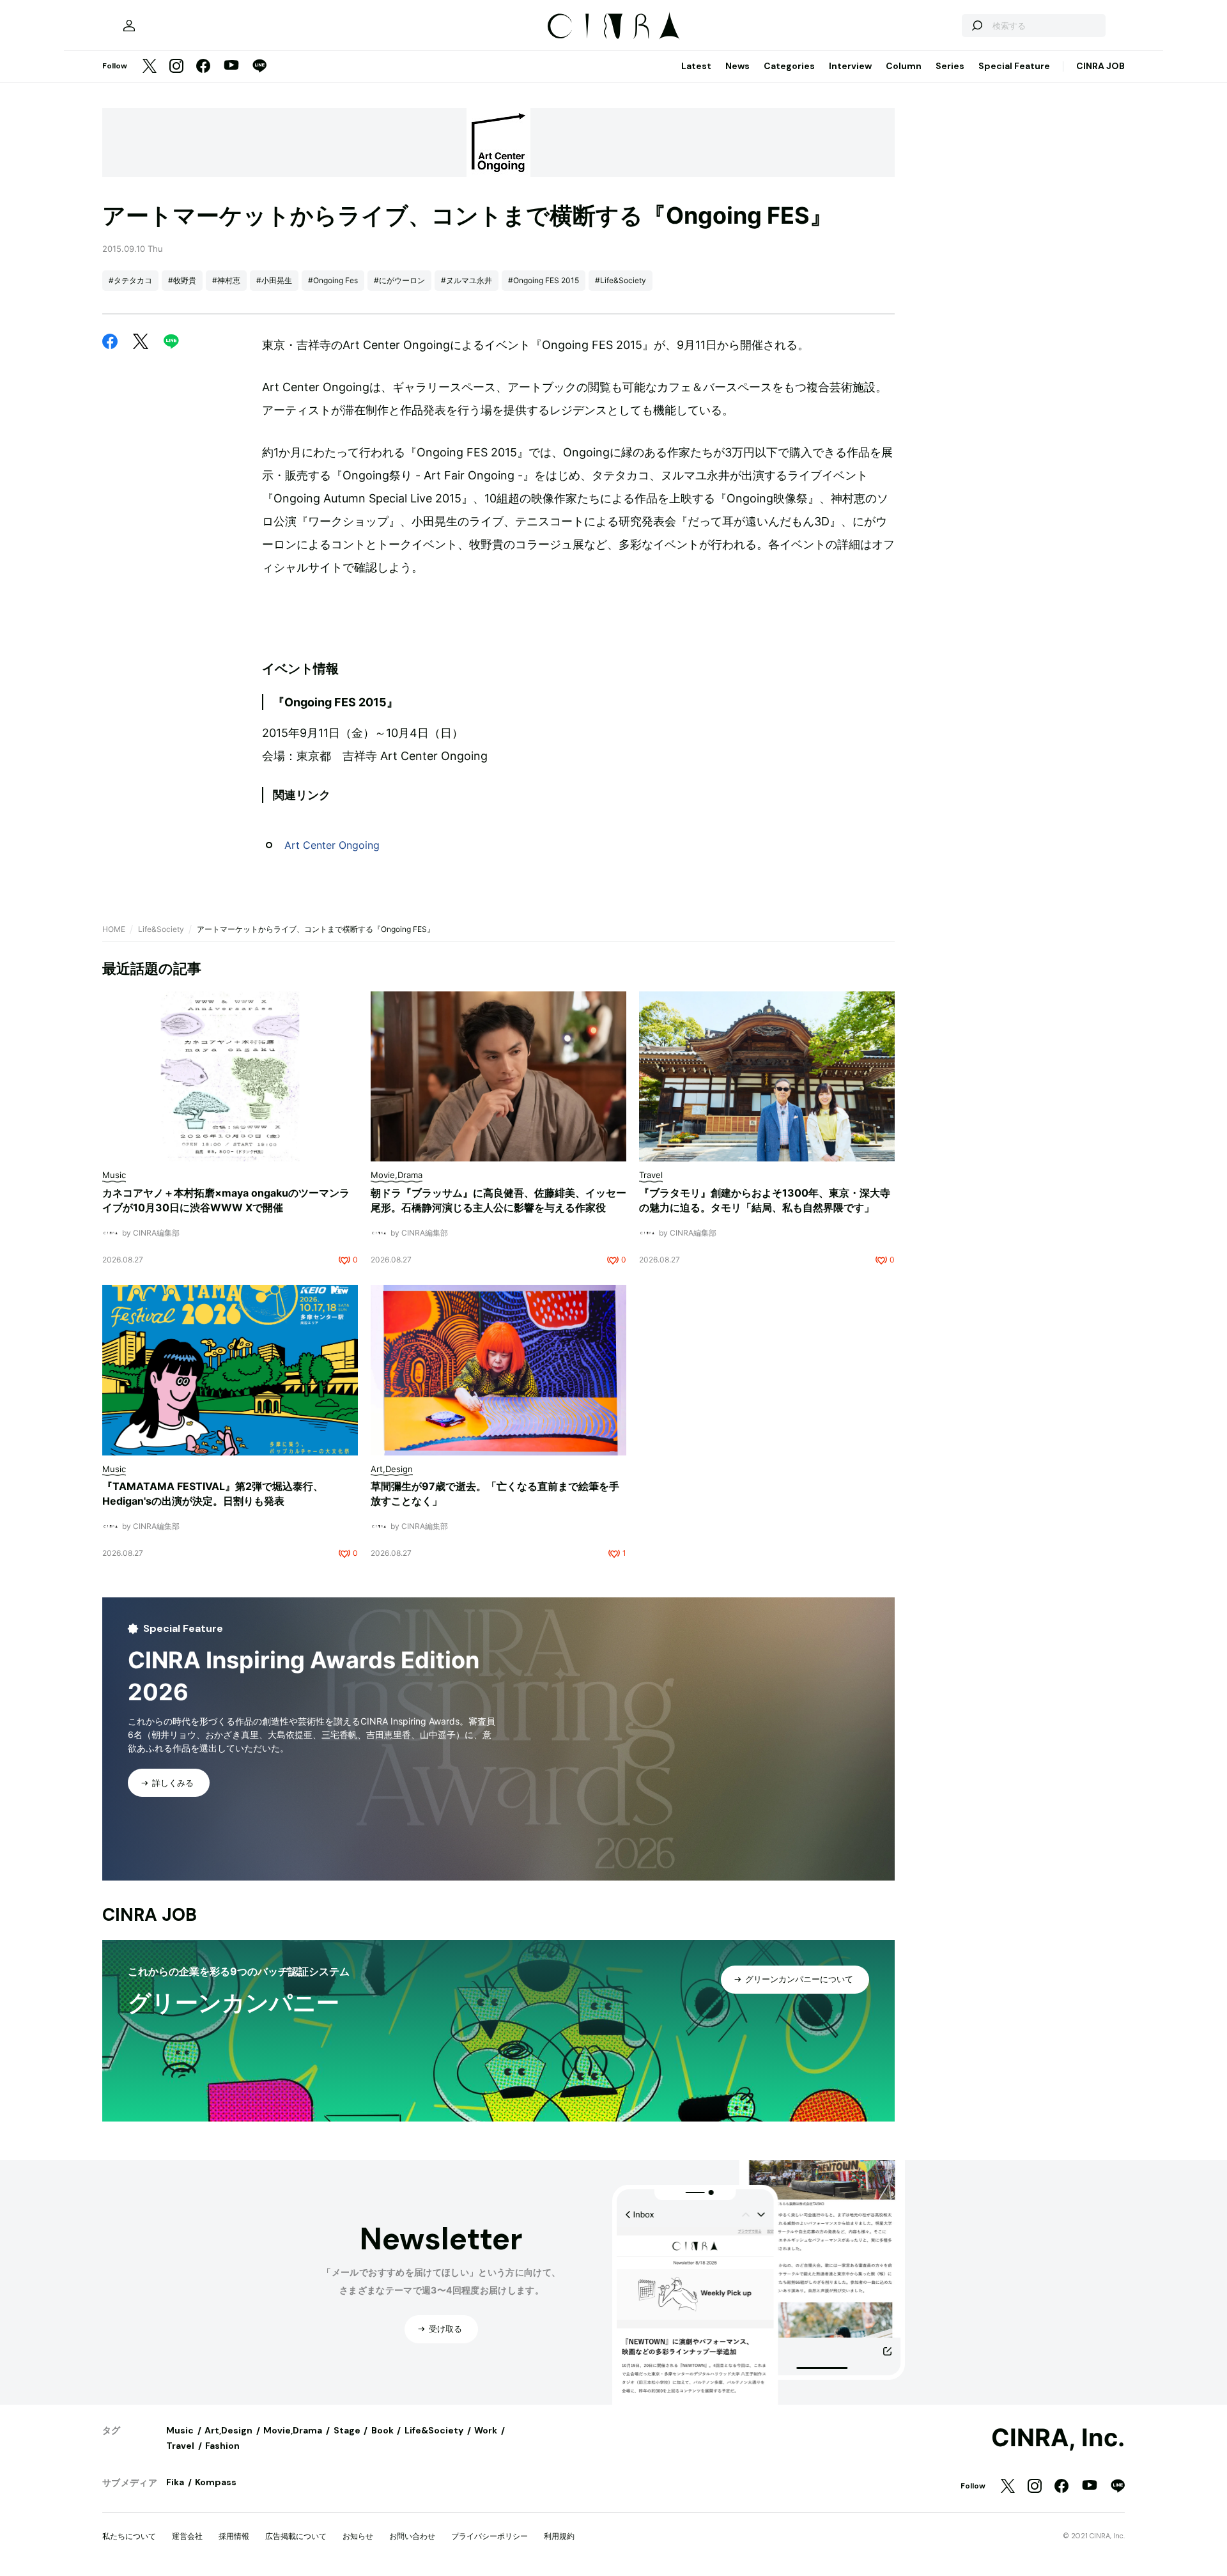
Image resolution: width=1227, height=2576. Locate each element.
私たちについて (129, 2536)
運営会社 (187, 2536)
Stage (347, 2430)
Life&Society (161, 929)
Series (950, 66)
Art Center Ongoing (332, 845)
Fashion (222, 2446)
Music (180, 2430)
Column (904, 66)
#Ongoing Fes (333, 280)
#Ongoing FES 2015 (544, 280)
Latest (696, 66)
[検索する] (976, 26)
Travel (180, 2446)
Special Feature (1014, 66)
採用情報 (234, 2536)
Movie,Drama (293, 2430)
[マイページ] (129, 26)
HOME (114, 929)
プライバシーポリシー (490, 2536)
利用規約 (559, 2536)
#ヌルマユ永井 (467, 280)
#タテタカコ (130, 280)
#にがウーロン (399, 280)
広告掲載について (296, 2536)
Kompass (216, 2482)
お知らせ (358, 2536)
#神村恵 (226, 280)
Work (486, 2430)
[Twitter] (150, 67)
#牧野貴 (182, 280)
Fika (175, 2482)
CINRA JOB (1100, 66)
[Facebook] (203, 67)
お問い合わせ (412, 2536)
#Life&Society (621, 280)
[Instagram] (176, 67)
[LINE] (259, 67)
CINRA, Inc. (1058, 2438)
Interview (850, 66)
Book (382, 2430)
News (737, 66)
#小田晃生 (274, 280)
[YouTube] (231, 66)
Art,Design (228, 2430)
